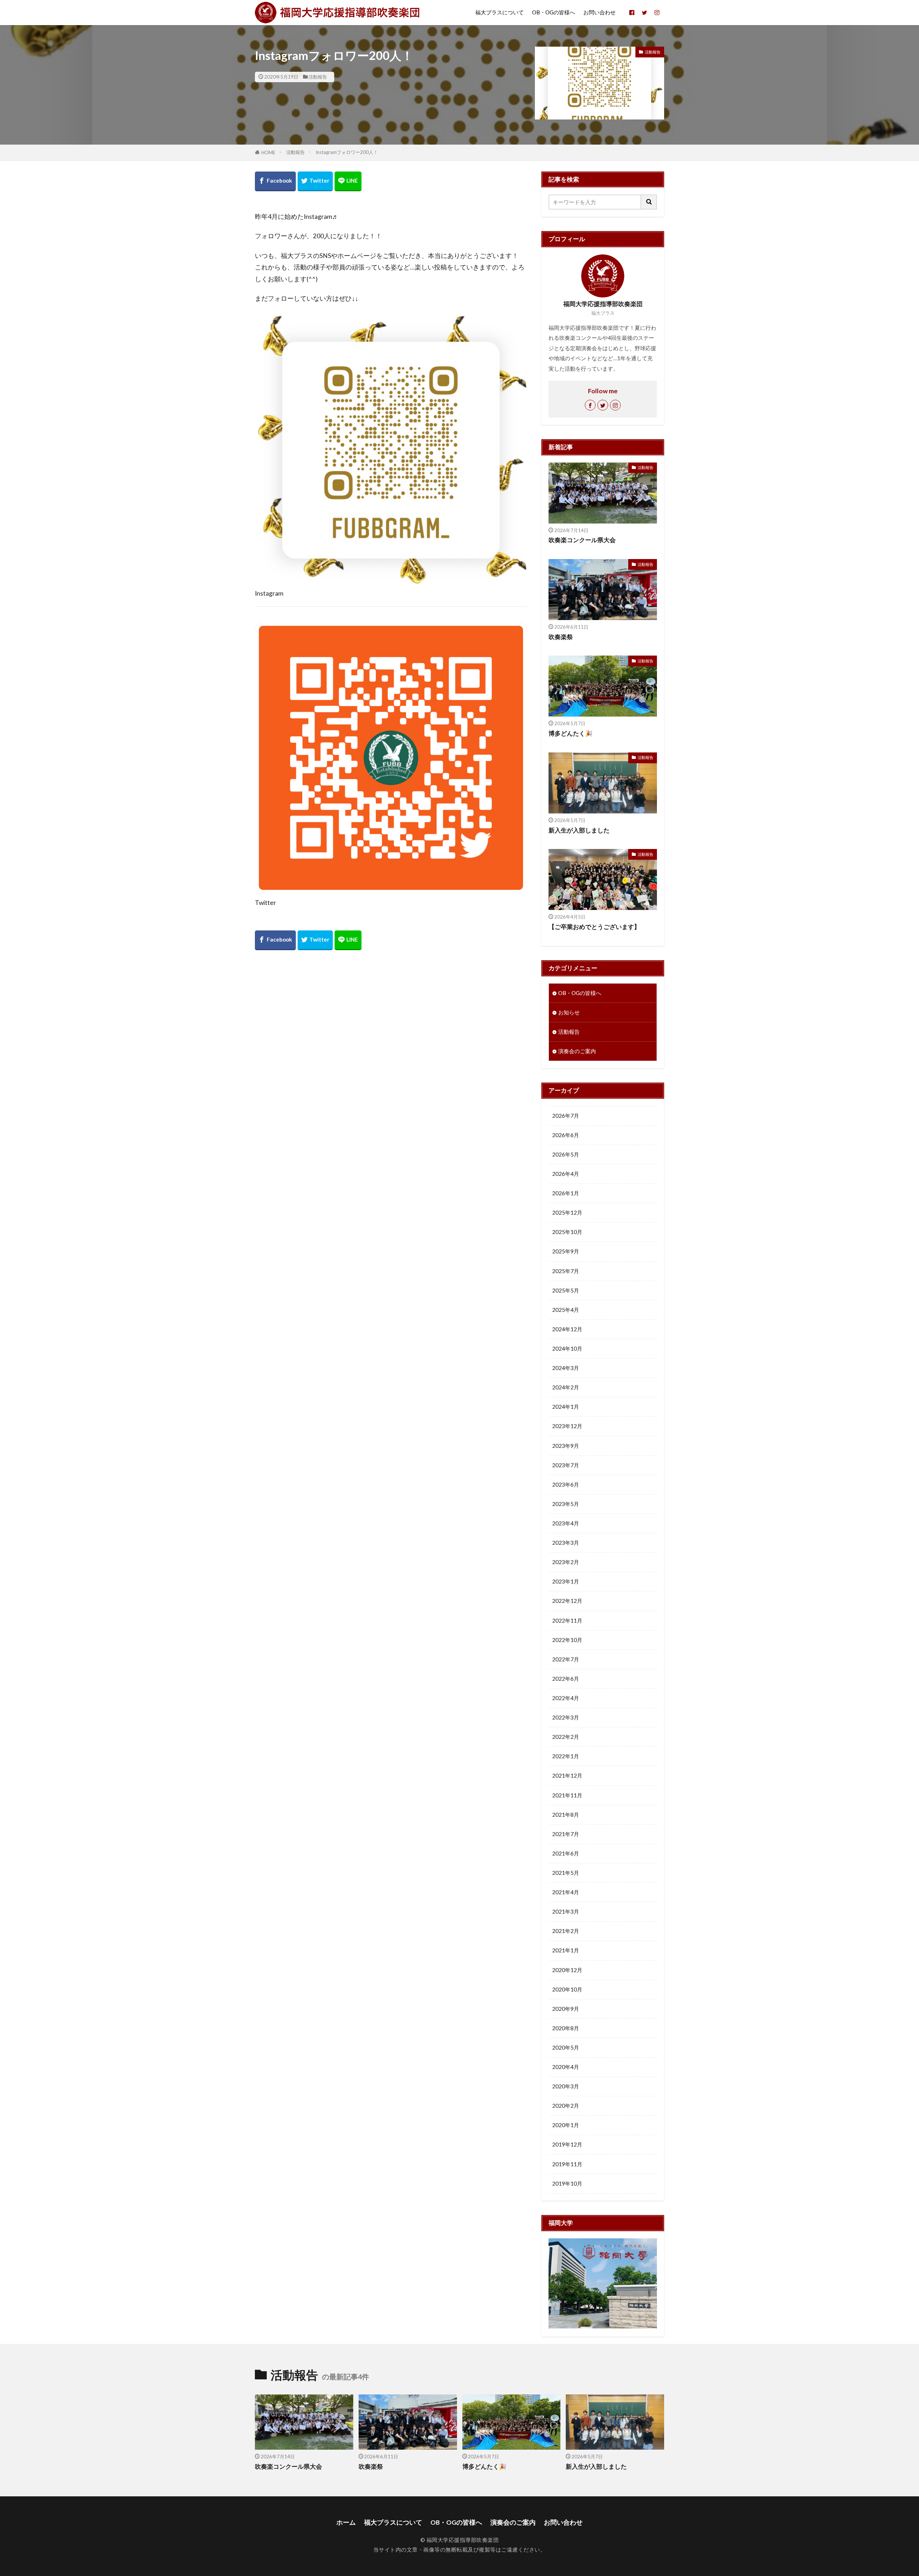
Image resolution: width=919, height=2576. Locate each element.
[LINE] (348, 181)
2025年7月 (566, 1271)
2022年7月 (566, 1659)
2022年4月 (566, 1698)
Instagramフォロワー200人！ (347, 152)
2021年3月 (566, 1911)
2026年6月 (566, 1135)
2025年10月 (567, 1232)
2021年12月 (567, 1775)
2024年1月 (566, 1407)
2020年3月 (566, 2086)
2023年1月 (566, 1581)
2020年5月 (566, 2047)
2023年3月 (566, 1543)
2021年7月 (566, 1834)
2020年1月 (566, 2125)
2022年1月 (566, 1756)
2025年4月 (566, 1310)
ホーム (346, 2522)
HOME (268, 153)
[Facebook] (275, 181)
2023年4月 (566, 1523)
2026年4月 (566, 1174)
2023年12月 (567, 1426)
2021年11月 (567, 1795)
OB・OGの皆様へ (554, 12)
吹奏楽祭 (561, 637)
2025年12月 (567, 1212)
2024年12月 (567, 1329)
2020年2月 (566, 2106)
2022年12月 (567, 1601)
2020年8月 (566, 2028)
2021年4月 (566, 1892)
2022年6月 (566, 1679)
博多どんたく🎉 (571, 733)
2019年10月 (567, 2183)
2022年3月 (566, 1717)
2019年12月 (567, 2144)
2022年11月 (567, 1620)
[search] (649, 202)
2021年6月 (566, 1853)
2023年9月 (566, 1446)
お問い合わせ (600, 12)
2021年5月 (566, 1873)
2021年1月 (566, 1950)
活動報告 (318, 77)
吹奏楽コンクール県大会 (582, 540)
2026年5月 (566, 1154)
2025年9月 (566, 1251)
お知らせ (569, 1012)
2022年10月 (567, 1640)
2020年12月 (567, 1970)
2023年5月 (566, 1504)
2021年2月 (566, 1931)
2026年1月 (566, 1193)
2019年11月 (567, 2164)
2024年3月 (566, 1368)
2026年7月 (566, 1116)
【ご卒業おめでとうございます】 (594, 927)
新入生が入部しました (579, 830)
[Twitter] (315, 181)
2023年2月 (566, 1562)
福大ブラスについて (500, 12)
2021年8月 (566, 1815)
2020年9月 (566, 2009)
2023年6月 (566, 1484)
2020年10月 (567, 1989)
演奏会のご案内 (577, 1051)
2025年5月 (566, 1290)
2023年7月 (566, 1465)
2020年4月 (566, 2067)
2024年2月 (566, 1387)
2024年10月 (567, 1348)
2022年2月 (566, 1737)
